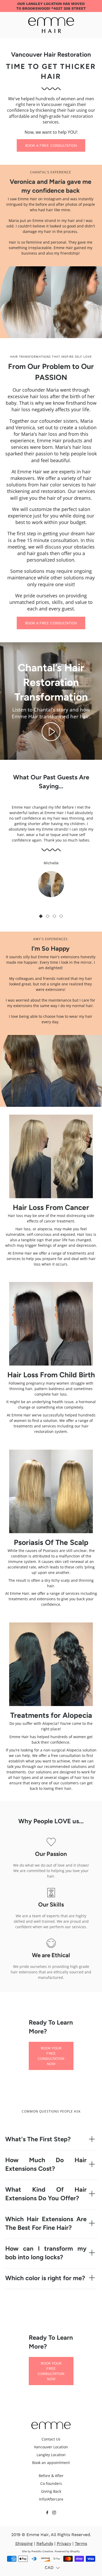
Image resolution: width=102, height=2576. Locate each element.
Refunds (45, 2543)
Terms (81, 2543)
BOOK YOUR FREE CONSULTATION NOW (51, 2056)
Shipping (24, 2543)
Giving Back (51, 2491)
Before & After (51, 2476)
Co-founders (51, 2483)
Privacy (64, 2543)
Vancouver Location (51, 2447)
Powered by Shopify (67, 2551)
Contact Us (51, 2439)
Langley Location (51, 2455)
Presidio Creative (42, 2551)
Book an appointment (51, 2463)
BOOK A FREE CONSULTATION (51, 145)
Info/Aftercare (51, 2499)
